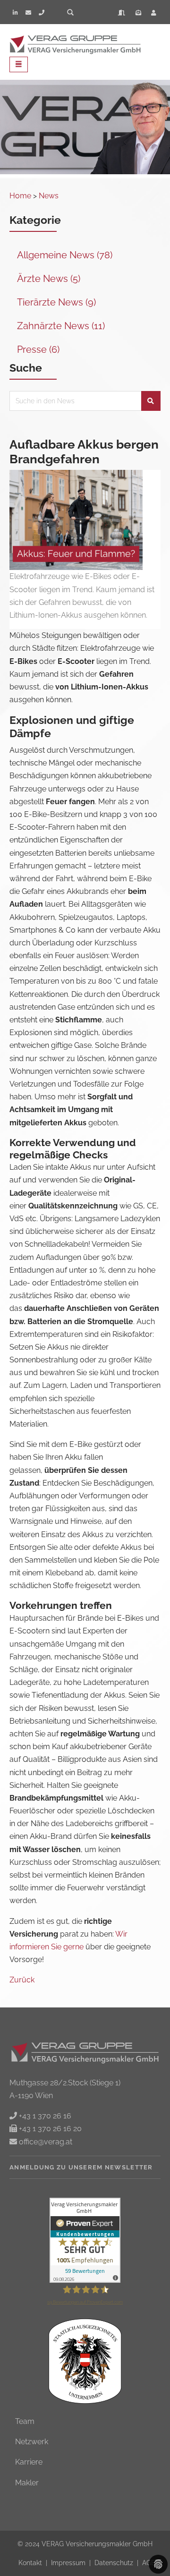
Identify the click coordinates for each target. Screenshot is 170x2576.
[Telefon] (42, 13)
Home (20, 196)
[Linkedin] (15, 13)
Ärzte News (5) (49, 279)
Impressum (69, 2563)
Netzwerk (32, 2442)
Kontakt (31, 2563)
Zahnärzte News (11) (61, 326)
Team (25, 2421)
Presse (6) (38, 349)
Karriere (29, 2462)
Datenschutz (115, 2563)
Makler (27, 2483)
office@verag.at (45, 2142)
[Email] (28, 13)
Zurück (22, 1980)
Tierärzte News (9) (56, 302)
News (49, 196)
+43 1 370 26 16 (44, 2116)
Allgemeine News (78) (65, 255)
